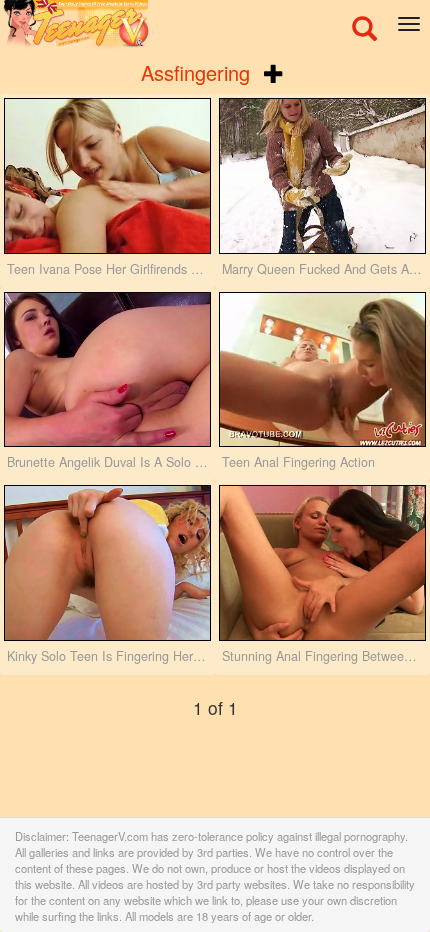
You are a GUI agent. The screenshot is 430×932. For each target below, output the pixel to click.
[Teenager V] (215, 25)
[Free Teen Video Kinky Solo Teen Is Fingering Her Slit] (107, 563)
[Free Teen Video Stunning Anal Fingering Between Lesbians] (322, 563)
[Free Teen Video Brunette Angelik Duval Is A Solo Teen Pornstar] (107, 370)
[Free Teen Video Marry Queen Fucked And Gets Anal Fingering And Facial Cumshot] (322, 176)
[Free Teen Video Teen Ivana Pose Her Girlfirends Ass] (107, 176)
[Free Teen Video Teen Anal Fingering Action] (322, 370)
